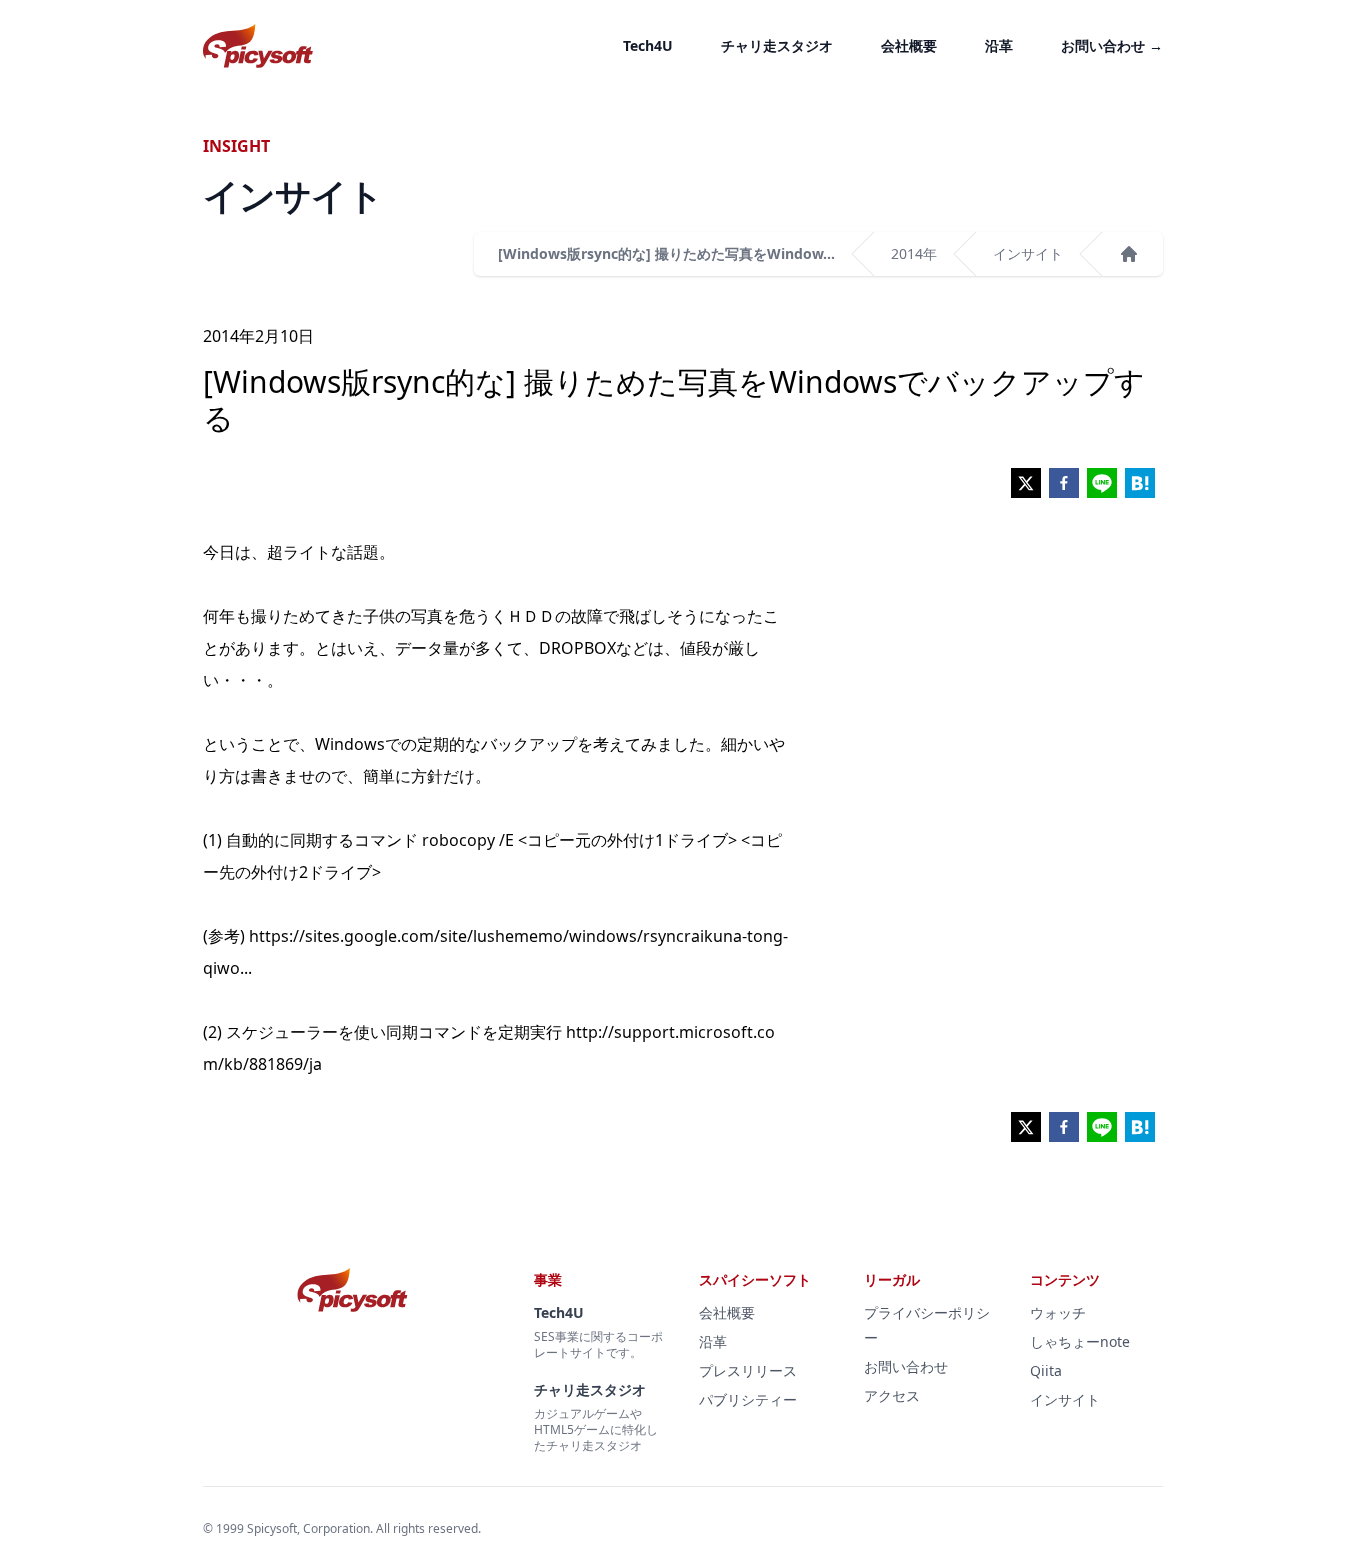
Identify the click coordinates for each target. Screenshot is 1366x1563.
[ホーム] (1129, 254)
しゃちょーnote (1080, 1341)
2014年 (914, 253)
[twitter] (1026, 483)
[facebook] (1064, 483)
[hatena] (1140, 483)
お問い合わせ (1112, 45)
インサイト (1028, 253)
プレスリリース (748, 1370)
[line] (1102, 483)
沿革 (999, 45)
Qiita (1046, 1370)
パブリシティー (748, 1399)
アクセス (892, 1395)
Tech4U (648, 45)
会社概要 (909, 45)
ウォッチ (1058, 1312)
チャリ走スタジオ (777, 45)
